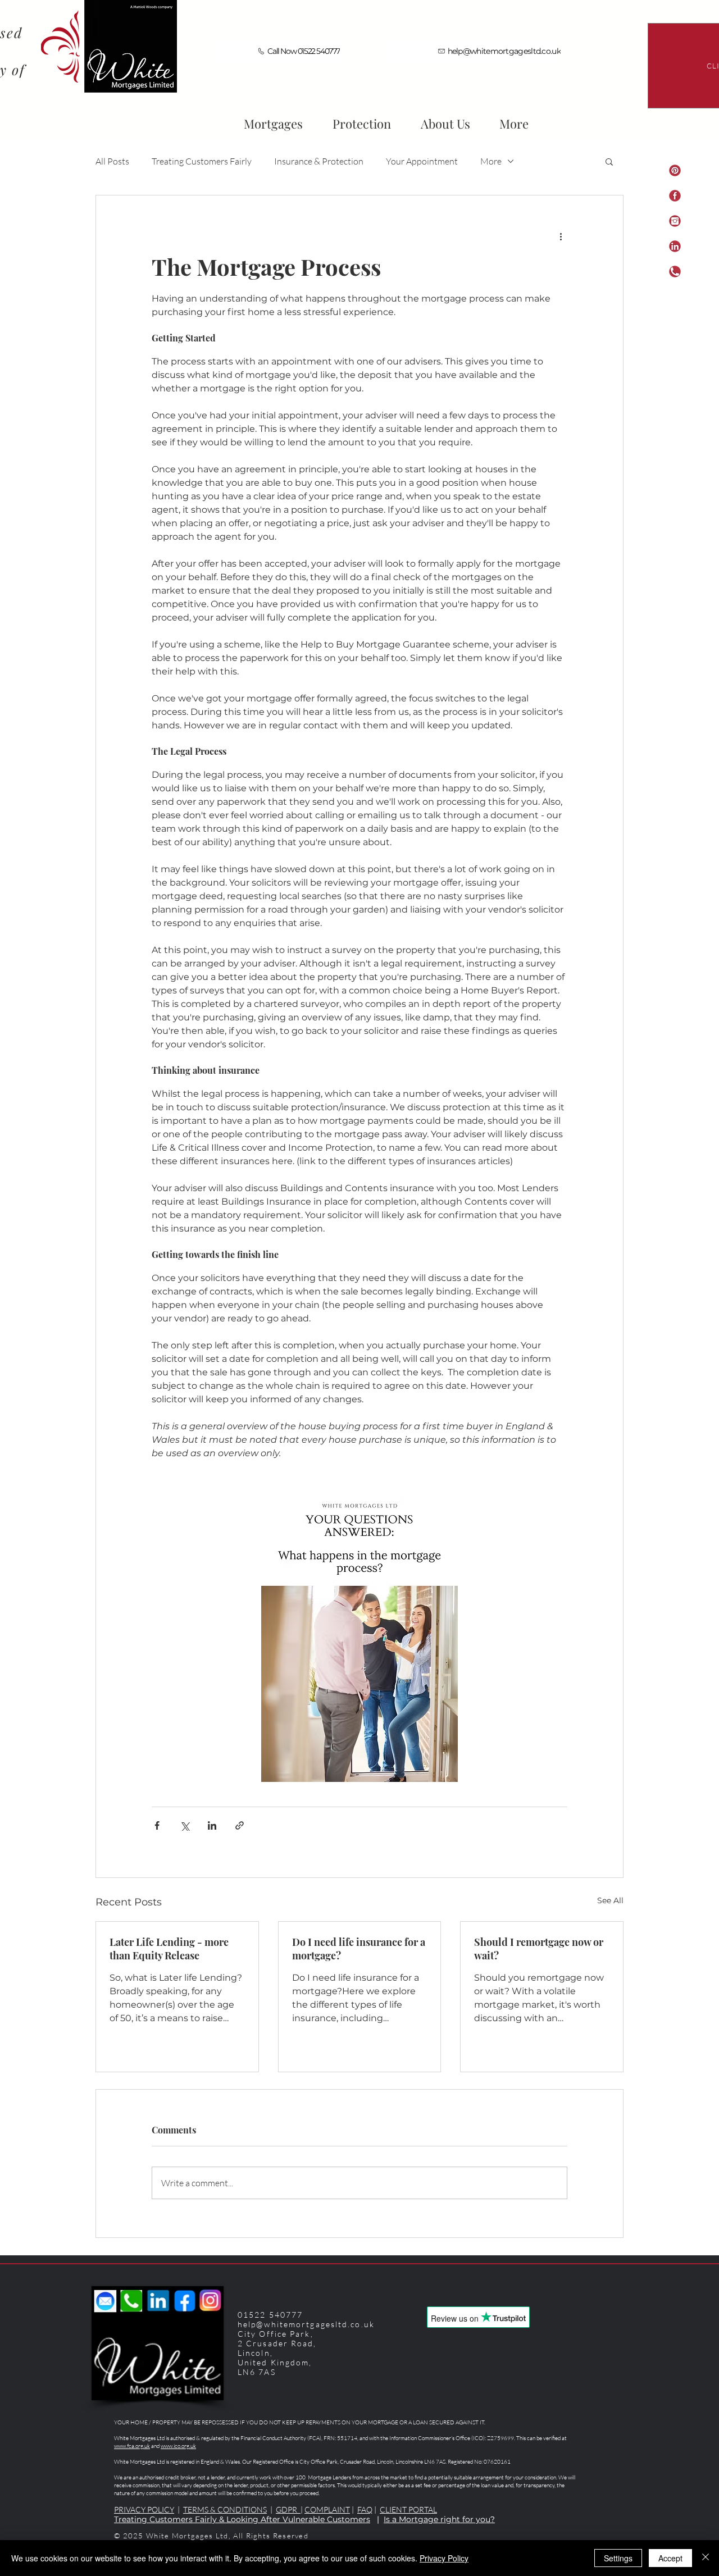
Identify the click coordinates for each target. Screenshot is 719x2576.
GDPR (288, 2509)
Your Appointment (422, 161)
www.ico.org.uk (178, 2446)
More (491, 161)
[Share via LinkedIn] (212, 1825)
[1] (675, 170)
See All (610, 1900)
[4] (675, 246)
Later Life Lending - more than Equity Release (169, 1949)
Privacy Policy (444, 2558)
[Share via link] (240, 1825)
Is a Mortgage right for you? (439, 2519)
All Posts (112, 161)
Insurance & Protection (319, 161)
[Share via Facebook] (157, 1825)
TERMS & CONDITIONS (225, 2509)
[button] (445, 118)
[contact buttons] (675, 221)
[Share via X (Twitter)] (185, 1825)
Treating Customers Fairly (202, 161)
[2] (675, 196)
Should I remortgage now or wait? (539, 1949)
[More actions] (561, 236)
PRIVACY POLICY (144, 2509)
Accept (670, 2558)
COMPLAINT (327, 2509)
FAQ (365, 2509)
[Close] (706, 2558)
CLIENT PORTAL (408, 2509)
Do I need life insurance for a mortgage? (359, 1949)
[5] (675, 272)
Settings (618, 2558)
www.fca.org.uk (132, 2446)
